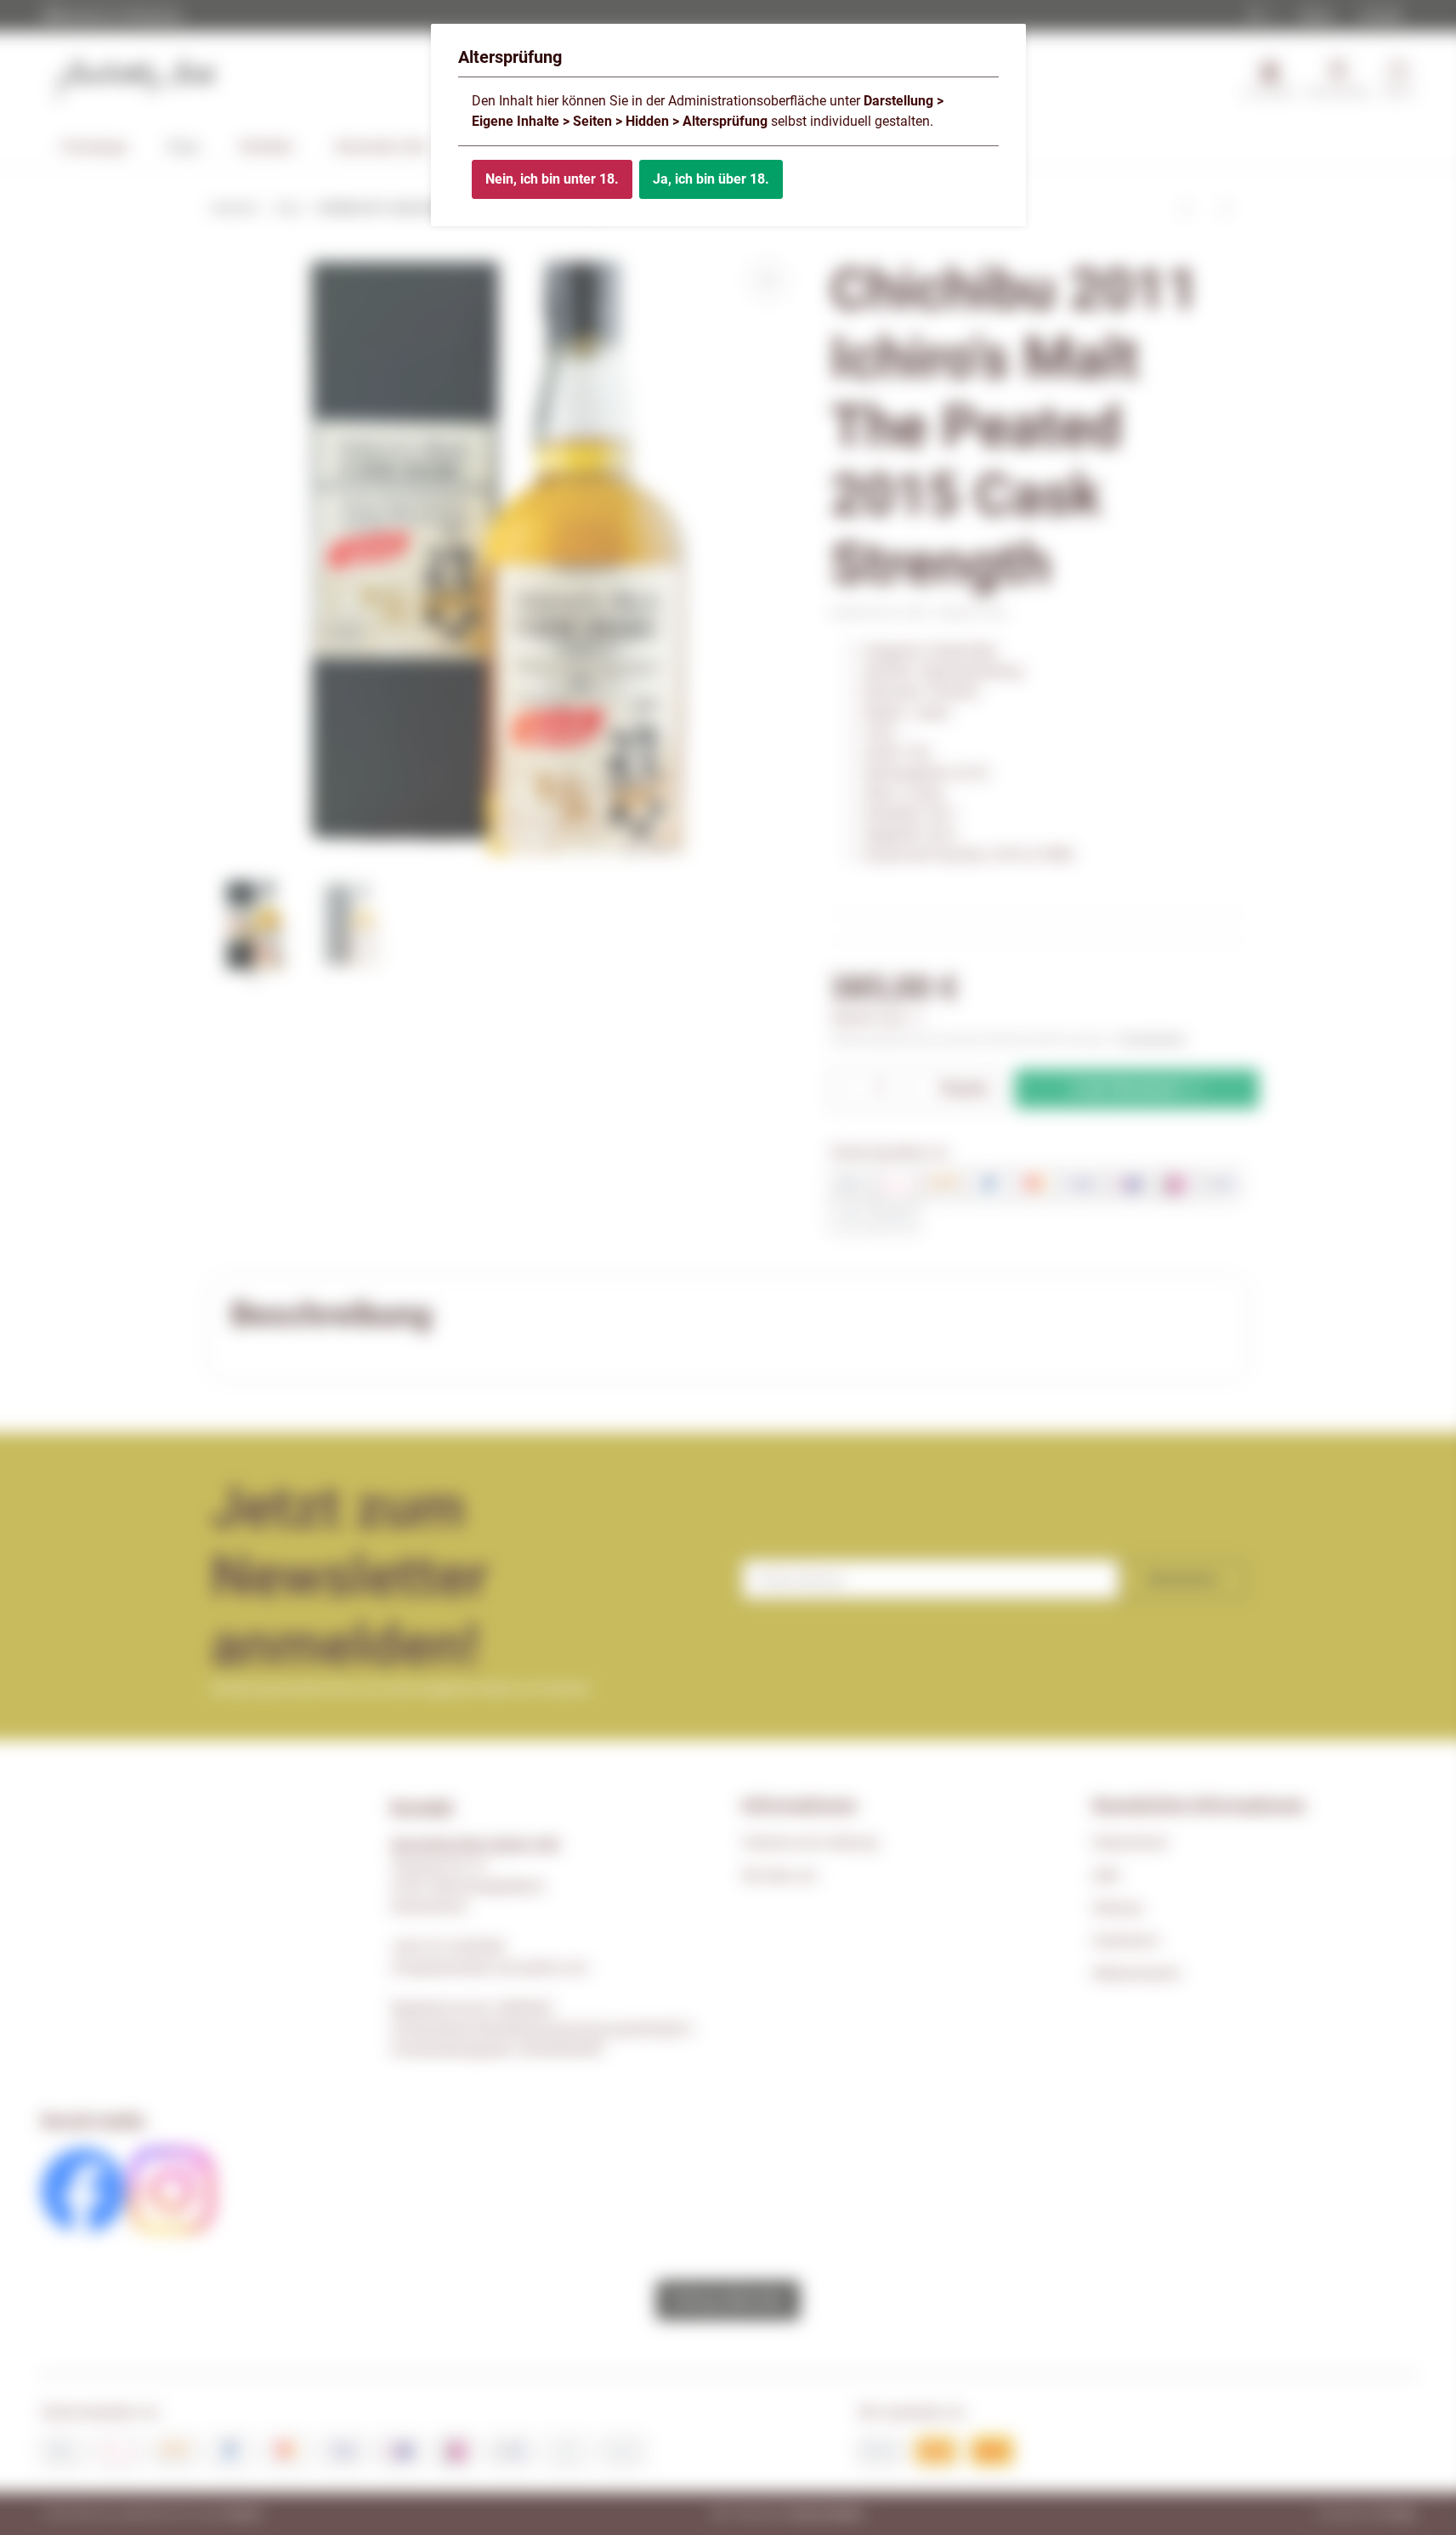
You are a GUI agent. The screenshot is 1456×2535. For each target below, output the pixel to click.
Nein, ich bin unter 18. (552, 179)
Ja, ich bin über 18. (711, 179)
